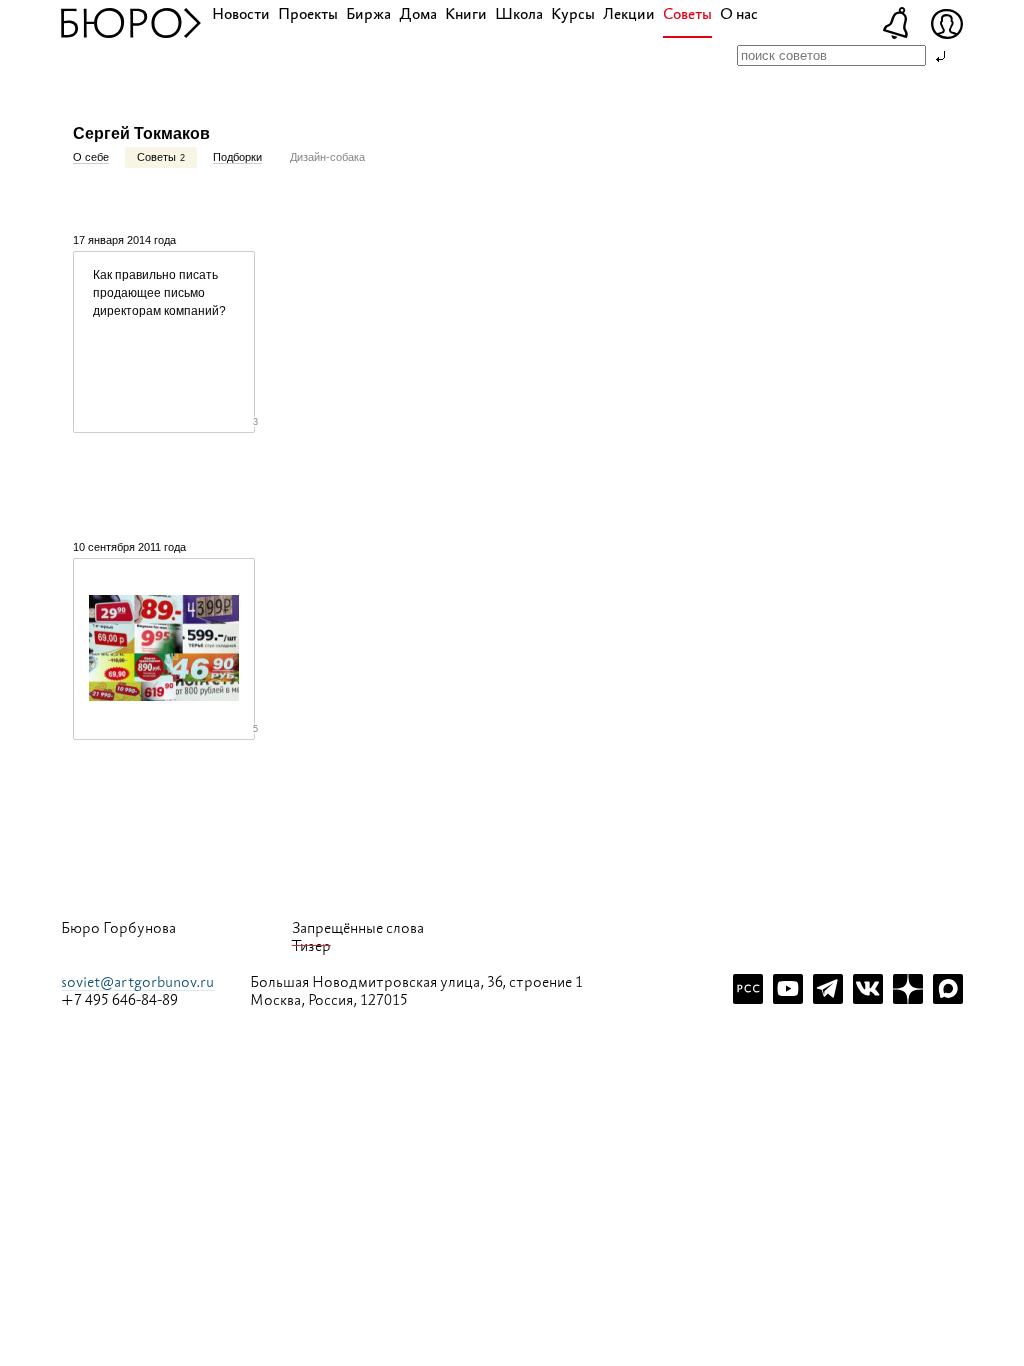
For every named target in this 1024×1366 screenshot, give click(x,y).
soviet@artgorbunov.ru (137, 982)
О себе (91, 157)
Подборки (237, 157)
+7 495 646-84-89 (119, 1001)
